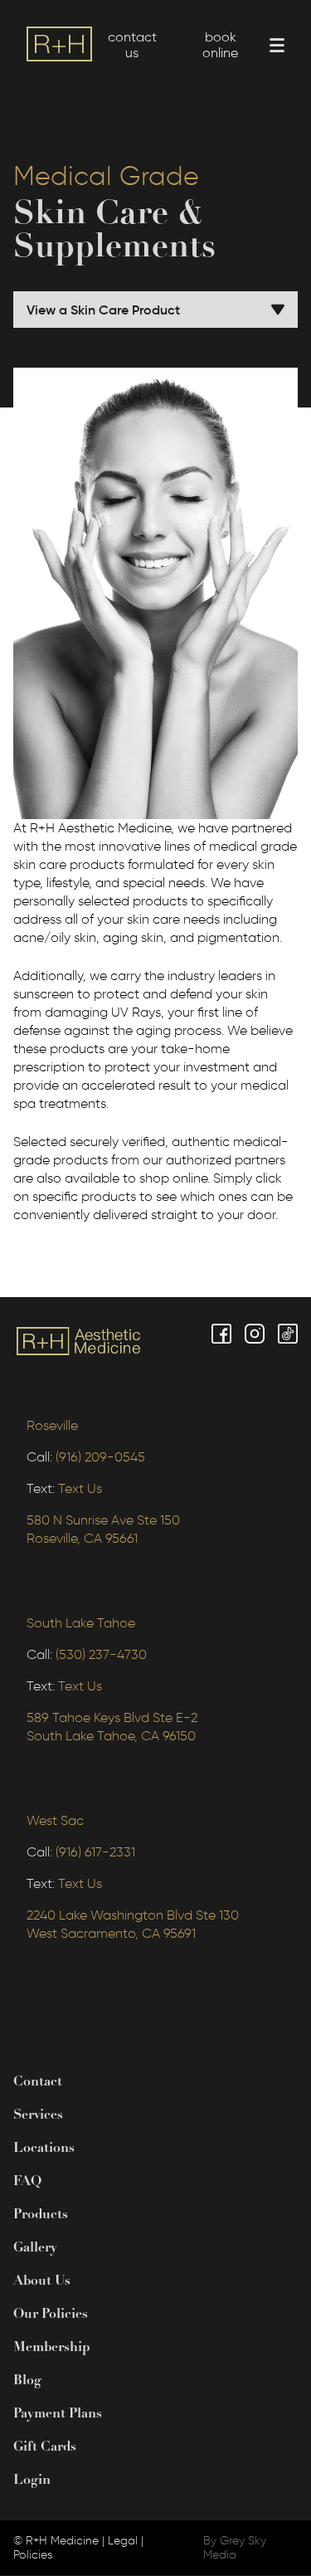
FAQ (27, 2182)
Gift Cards (45, 2447)
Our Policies (51, 2315)
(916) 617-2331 (95, 1852)
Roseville (52, 1425)
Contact (38, 2082)
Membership (51, 2348)
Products (41, 2215)
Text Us (80, 1488)
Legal (123, 2541)
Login (32, 2481)
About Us (42, 2281)
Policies (33, 2555)
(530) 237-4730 (101, 1654)
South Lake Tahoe (81, 1623)
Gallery (35, 2248)
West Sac (55, 1820)
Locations (44, 2149)
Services (38, 2115)
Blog (27, 2381)
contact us (132, 45)
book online (220, 45)
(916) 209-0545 (100, 1457)
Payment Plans (58, 2414)
